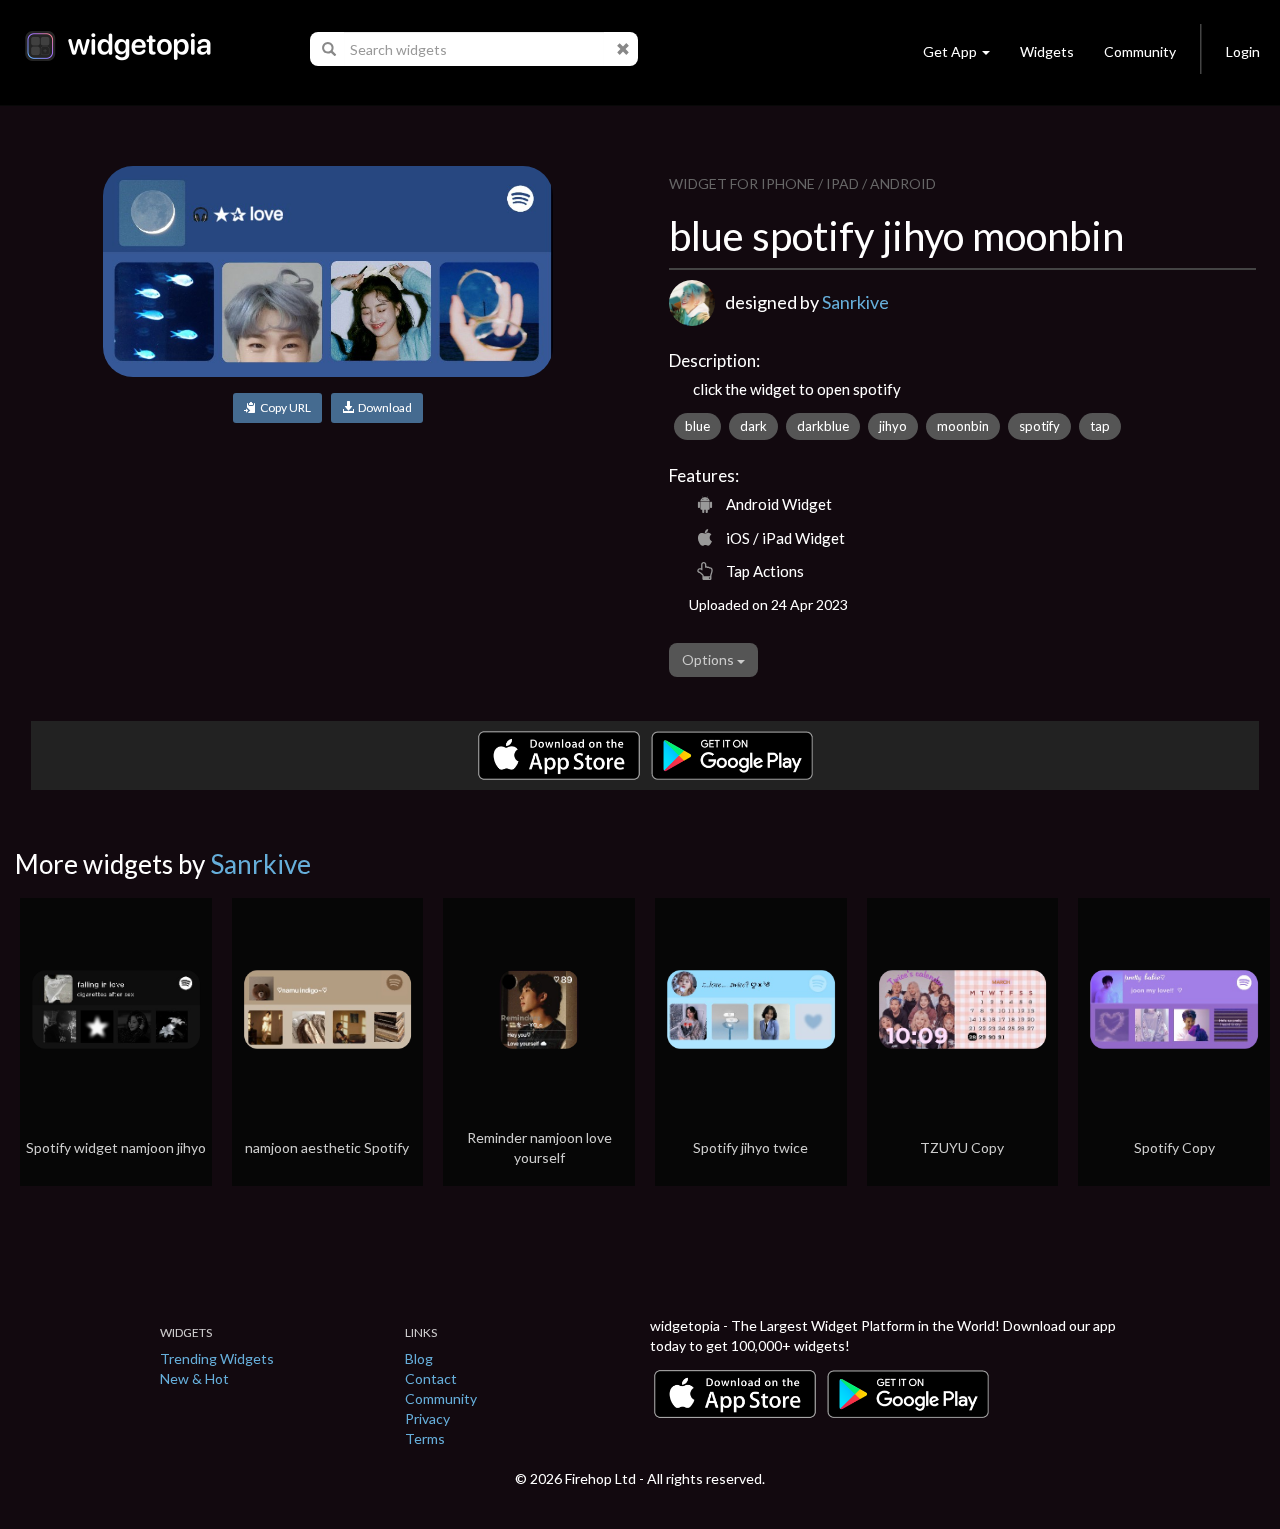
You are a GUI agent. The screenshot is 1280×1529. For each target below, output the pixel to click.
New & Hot (194, 1378)
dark (753, 426)
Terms (425, 1438)
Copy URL (283, 407)
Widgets (1047, 51)
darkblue (823, 426)
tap (1100, 426)
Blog (419, 1358)
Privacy (427, 1418)
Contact (431, 1378)
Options (709, 659)
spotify (1039, 426)
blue (697, 426)
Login (1243, 51)
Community (1140, 51)
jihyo (893, 426)
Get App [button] (950, 51)
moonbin (963, 426)
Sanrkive (855, 302)
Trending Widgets (217, 1358)
